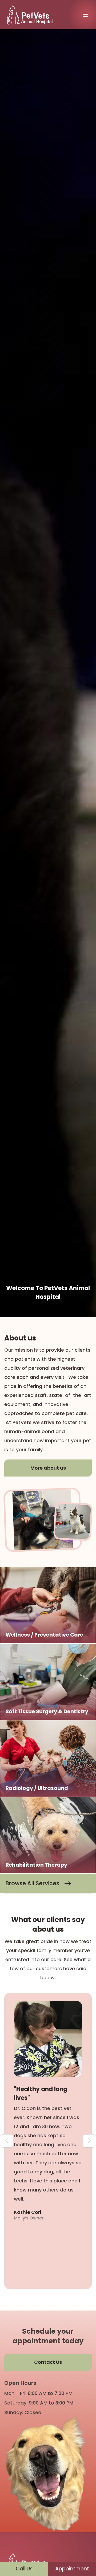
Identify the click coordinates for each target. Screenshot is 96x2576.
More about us (48, 1468)
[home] (31, 15)
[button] (85, 15)
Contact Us (48, 2362)
